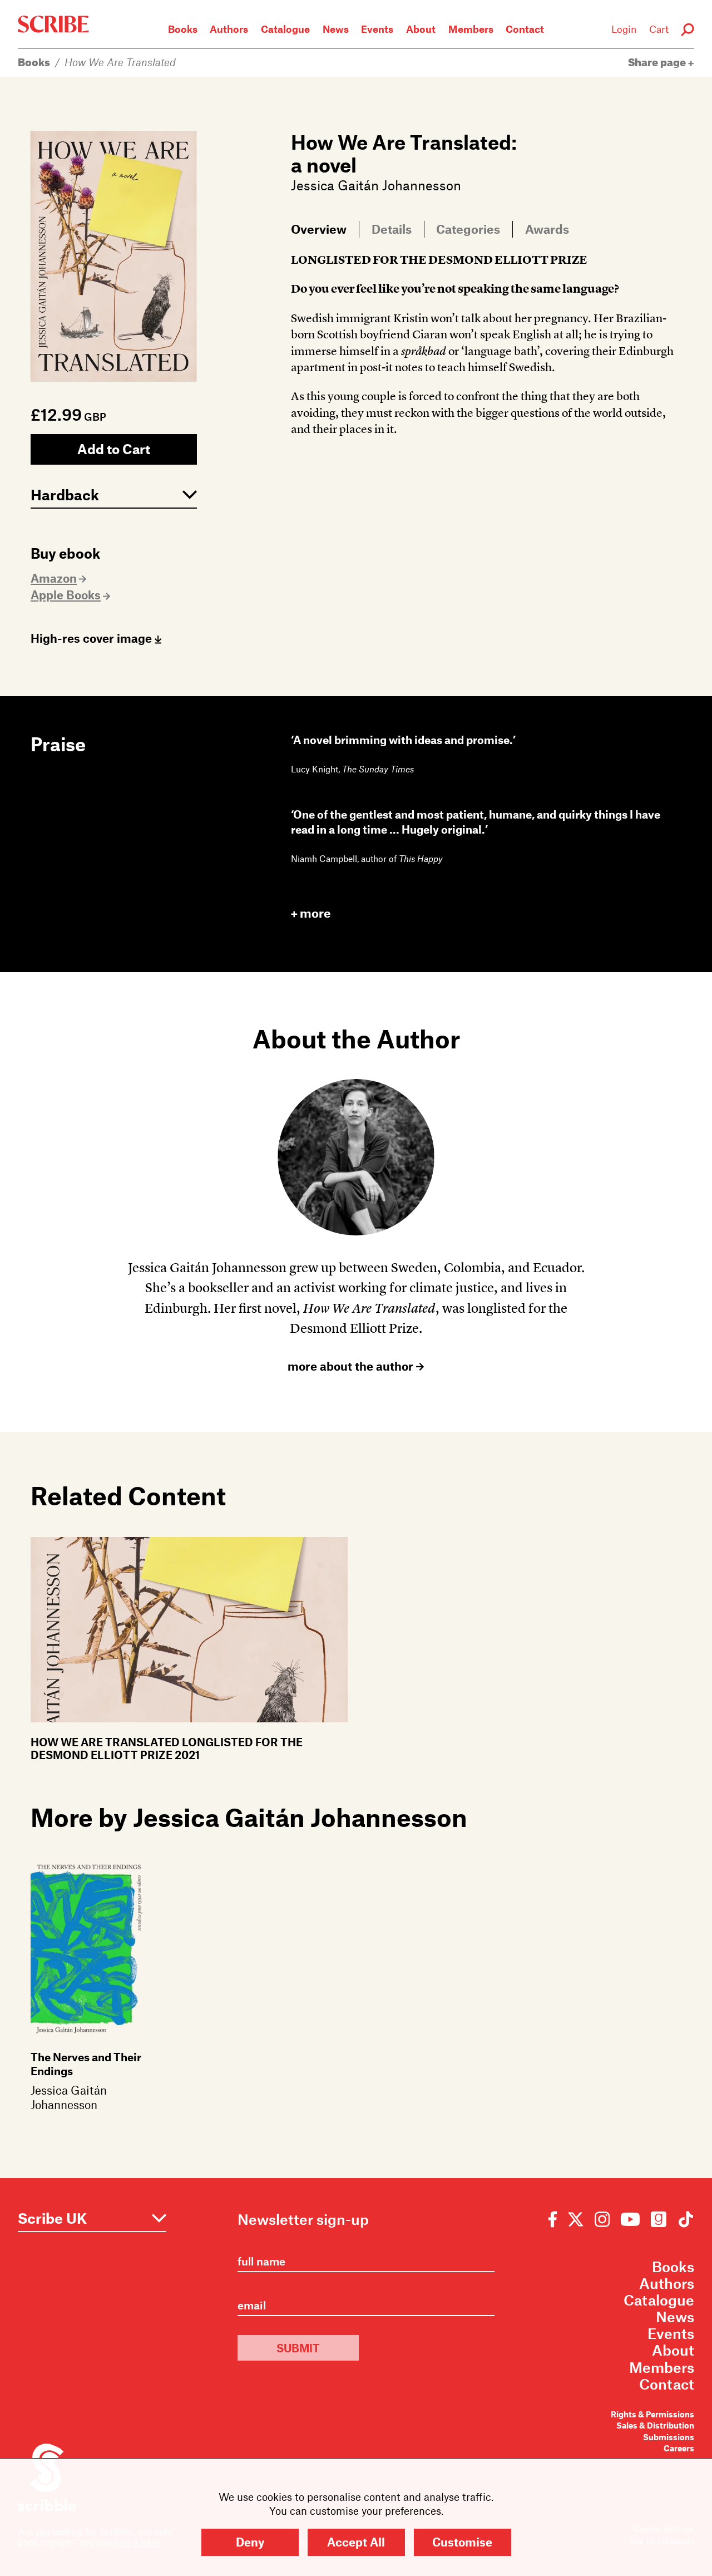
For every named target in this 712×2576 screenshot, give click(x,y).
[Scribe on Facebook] (555, 2218)
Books (183, 29)
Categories (468, 229)
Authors (229, 29)
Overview (319, 229)
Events (377, 29)
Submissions (669, 2437)
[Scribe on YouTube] (630, 2218)
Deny (250, 2542)
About (421, 29)
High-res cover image (93, 638)
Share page (658, 62)
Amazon (54, 578)
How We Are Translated (120, 62)
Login (624, 29)
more (315, 913)
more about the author (352, 1366)
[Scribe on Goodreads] (659, 2218)
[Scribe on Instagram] (602, 2218)
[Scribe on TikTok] (683, 2218)
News (336, 29)
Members (471, 29)
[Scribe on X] (576, 2218)
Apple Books (66, 595)
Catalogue (285, 29)
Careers (679, 2448)
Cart (659, 29)
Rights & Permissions (652, 2414)
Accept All (356, 2542)
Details (392, 229)
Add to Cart (114, 449)
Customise (462, 2542)
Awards (547, 229)
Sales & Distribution (655, 2425)
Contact (525, 29)
